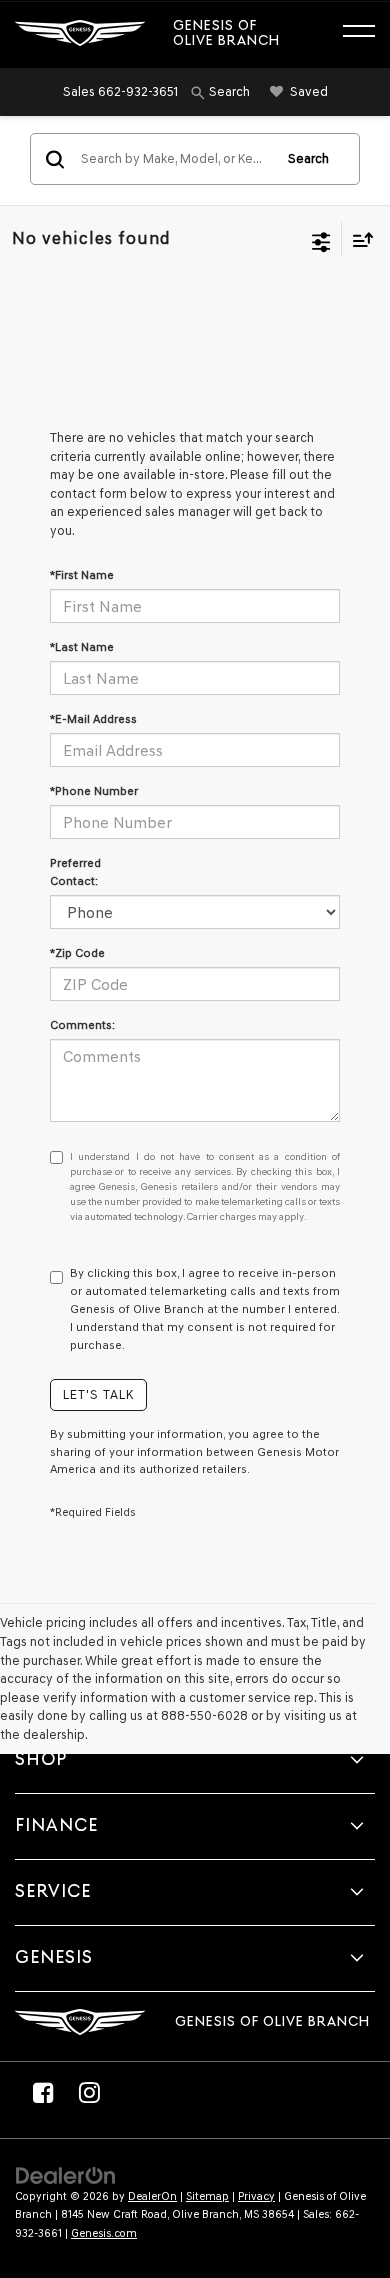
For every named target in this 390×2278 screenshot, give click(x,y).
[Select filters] (321, 240)
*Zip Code (77, 953)
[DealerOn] (66, 2174)
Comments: (82, 1025)
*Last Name (82, 647)
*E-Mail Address (93, 719)
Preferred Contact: (75, 872)
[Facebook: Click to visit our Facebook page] (43, 2092)
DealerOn (152, 2196)
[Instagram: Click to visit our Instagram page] (89, 2092)
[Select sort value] (358, 239)
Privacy (256, 2196)
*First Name (82, 575)
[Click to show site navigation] (368, 34)
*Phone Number (94, 791)
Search (308, 158)
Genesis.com (104, 2233)
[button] (120, 91)
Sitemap (207, 2196)
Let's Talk (98, 1394)
